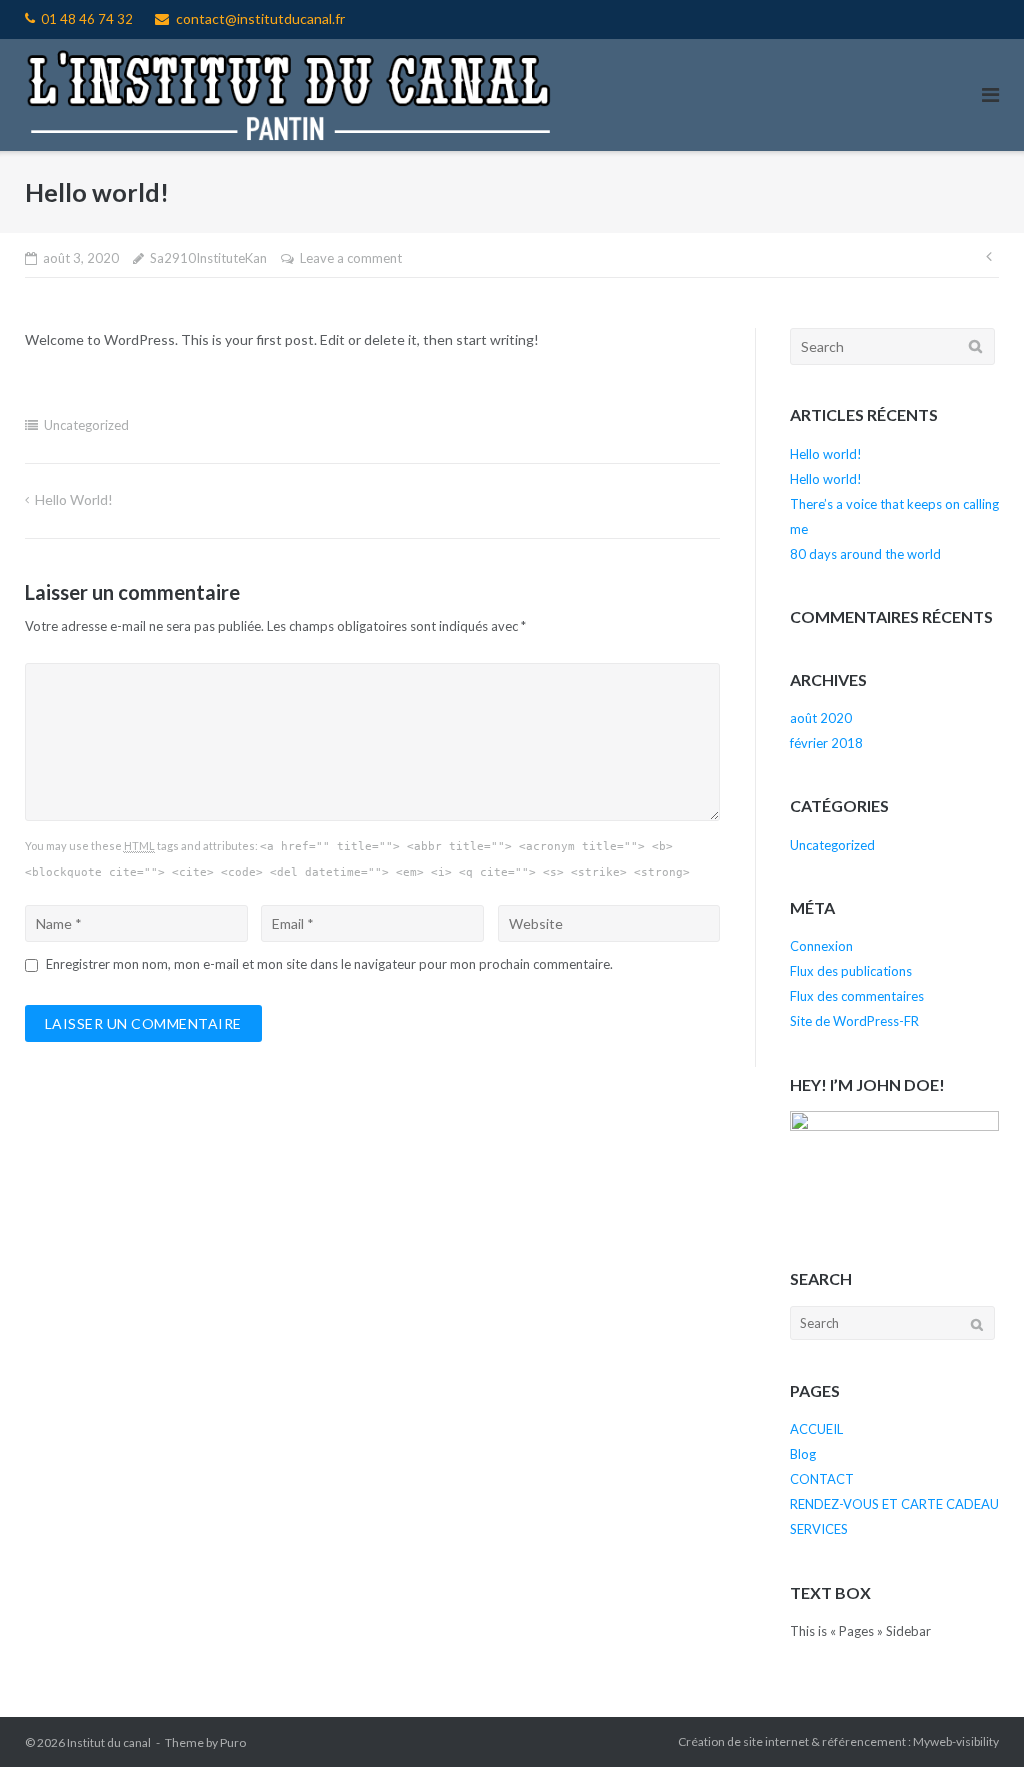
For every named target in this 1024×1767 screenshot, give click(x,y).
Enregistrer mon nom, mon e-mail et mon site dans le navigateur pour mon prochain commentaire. (329, 964)
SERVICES (819, 1529)
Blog (803, 1454)
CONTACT (822, 1479)
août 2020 (821, 718)
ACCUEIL (816, 1429)
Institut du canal (109, 1742)
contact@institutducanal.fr (260, 18)
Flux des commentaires (857, 996)
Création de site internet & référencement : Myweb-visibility (838, 1741)
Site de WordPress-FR (854, 1021)
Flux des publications (851, 971)
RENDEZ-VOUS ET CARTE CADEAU (894, 1504)
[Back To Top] (974, 1719)
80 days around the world (865, 554)
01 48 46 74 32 (87, 19)
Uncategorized (86, 425)
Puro (233, 1742)
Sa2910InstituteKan (208, 258)
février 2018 (826, 743)
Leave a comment (351, 258)
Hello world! (74, 499)
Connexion (821, 946)
